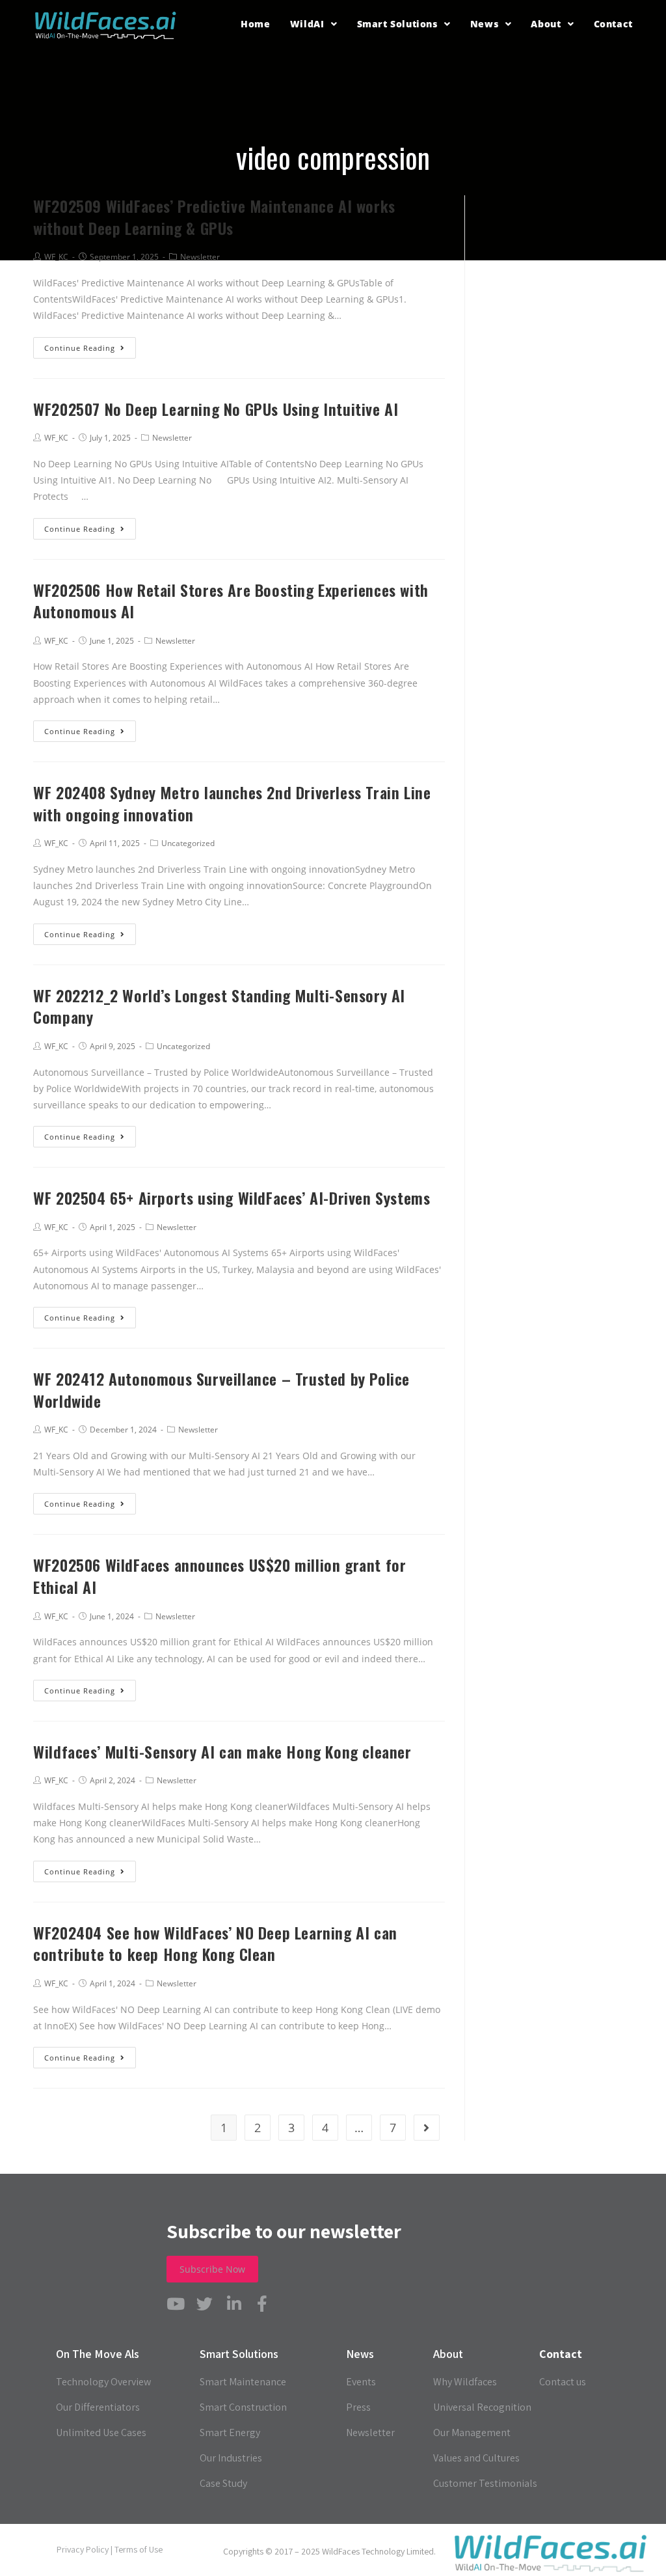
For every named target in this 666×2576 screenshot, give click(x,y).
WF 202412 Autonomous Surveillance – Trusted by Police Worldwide (221, 1390)
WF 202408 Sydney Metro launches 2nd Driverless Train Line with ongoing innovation (232, 803)
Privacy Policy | (86, 2549)
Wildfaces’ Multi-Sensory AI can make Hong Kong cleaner (222, 1751)
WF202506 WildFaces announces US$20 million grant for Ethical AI (220, 1576)
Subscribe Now (212, 2269)
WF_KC (56, 438)
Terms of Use (139, 2549)
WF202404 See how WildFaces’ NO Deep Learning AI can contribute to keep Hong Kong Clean (215, 1943)
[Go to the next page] (427, 2128)
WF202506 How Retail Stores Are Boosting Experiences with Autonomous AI (231, 601)
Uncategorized (188, 843)
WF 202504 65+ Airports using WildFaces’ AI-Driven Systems (232, 1198)
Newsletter (172, 438)
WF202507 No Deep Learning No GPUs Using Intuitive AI (216, 409)
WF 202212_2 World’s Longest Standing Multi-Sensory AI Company (219, 1006)
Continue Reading (80, 348)
